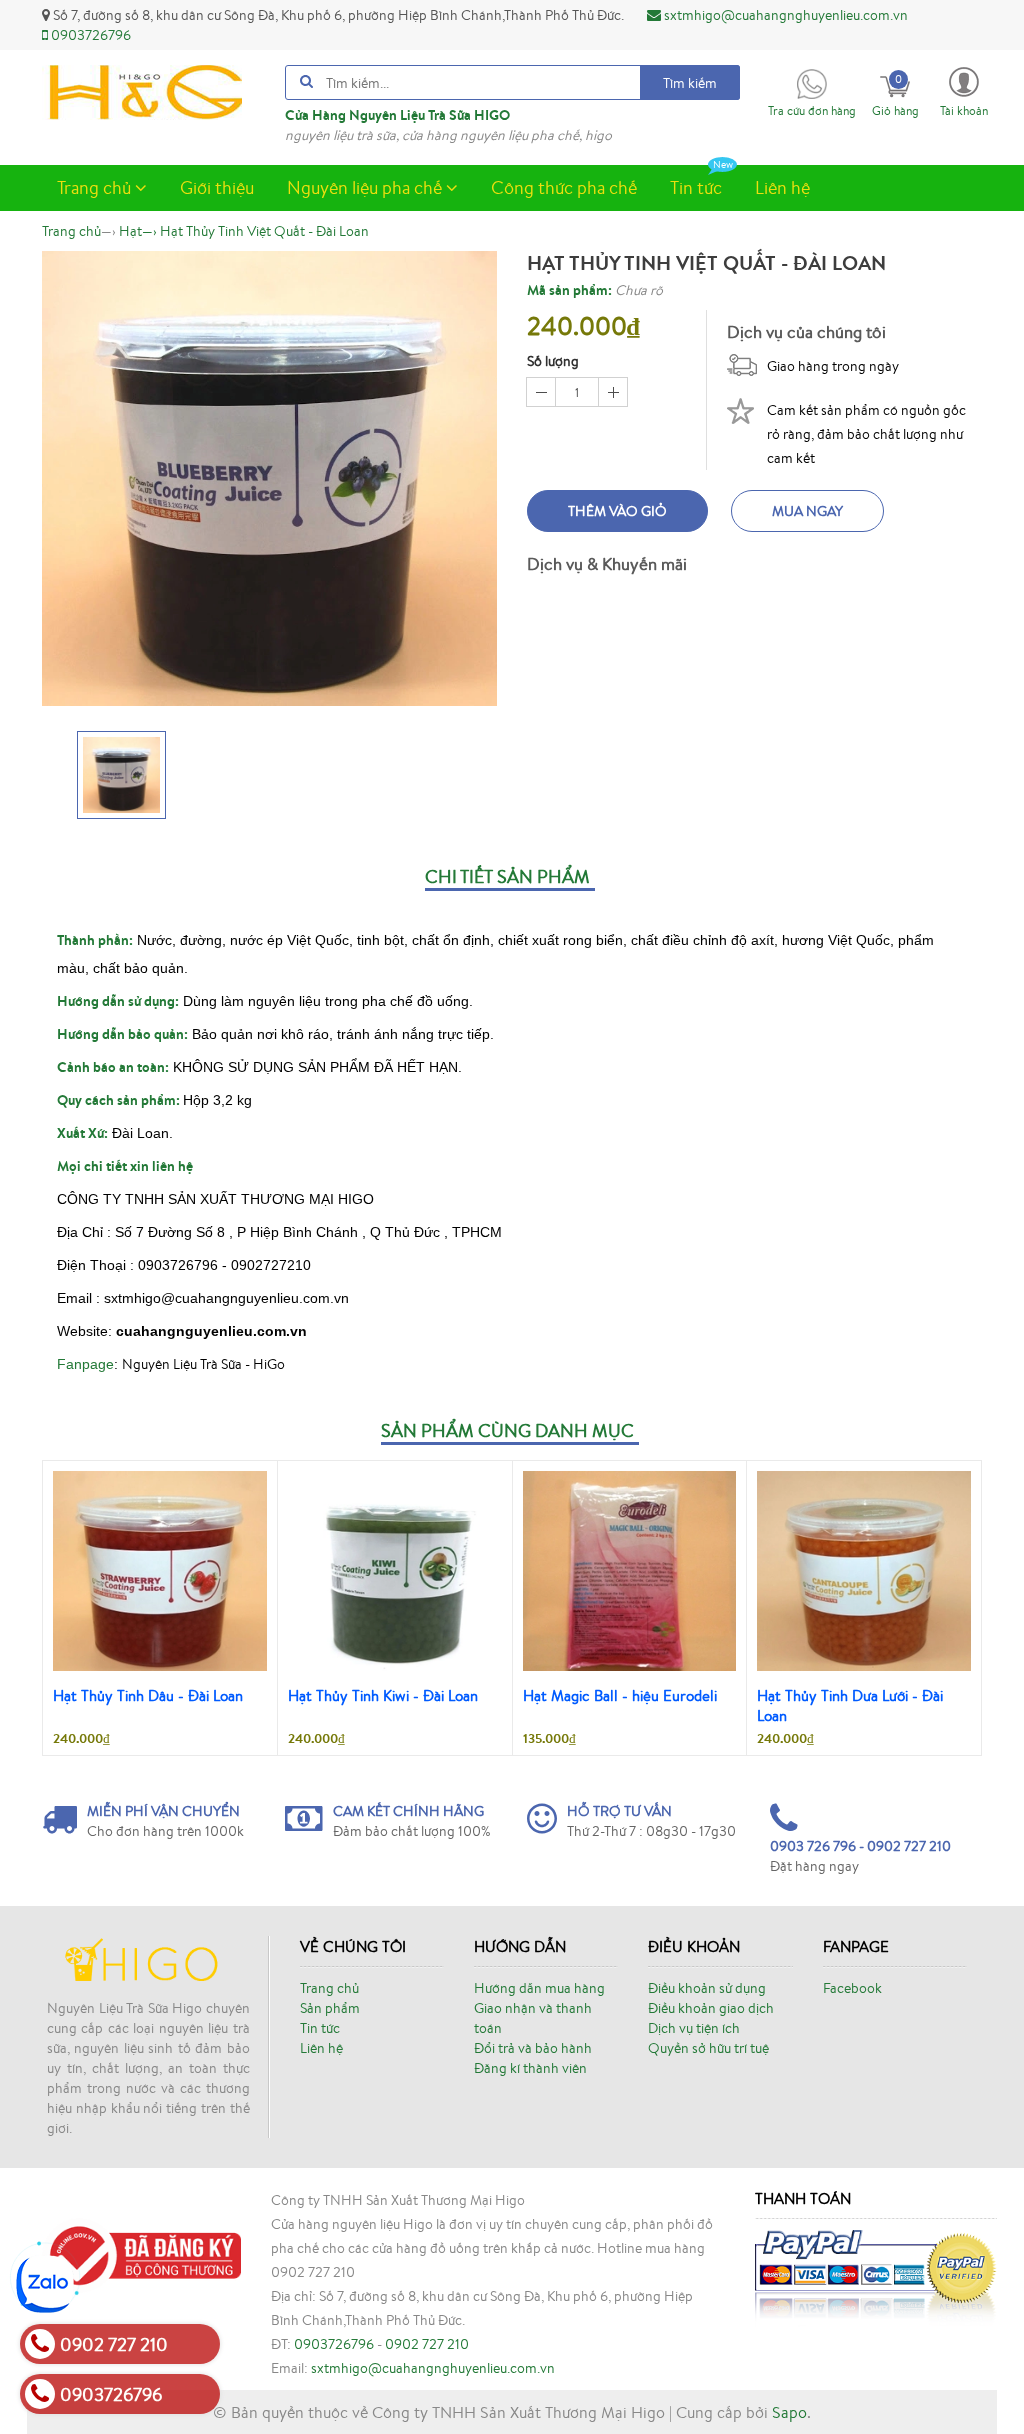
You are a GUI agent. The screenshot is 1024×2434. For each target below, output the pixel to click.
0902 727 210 (427, 2344)
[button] (964, 90)
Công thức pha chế (564, 187)
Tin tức (696, 187)
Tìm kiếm (690, 83)
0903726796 (89, 35)
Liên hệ (782, 187)
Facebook (852, 1988)
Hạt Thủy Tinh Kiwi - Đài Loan (383, 1695)
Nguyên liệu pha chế (366, 187)
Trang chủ (96, 187)
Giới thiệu (217, 187)
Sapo (789, 2412)
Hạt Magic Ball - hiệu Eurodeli (620, 1695)
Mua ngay (807, 511)
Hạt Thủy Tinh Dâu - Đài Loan (148, 1695)
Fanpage (85, 1364)
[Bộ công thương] (141, 2254)
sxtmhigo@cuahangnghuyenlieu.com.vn (784, 15)
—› (138, 231)
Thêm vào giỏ (617, 511)
